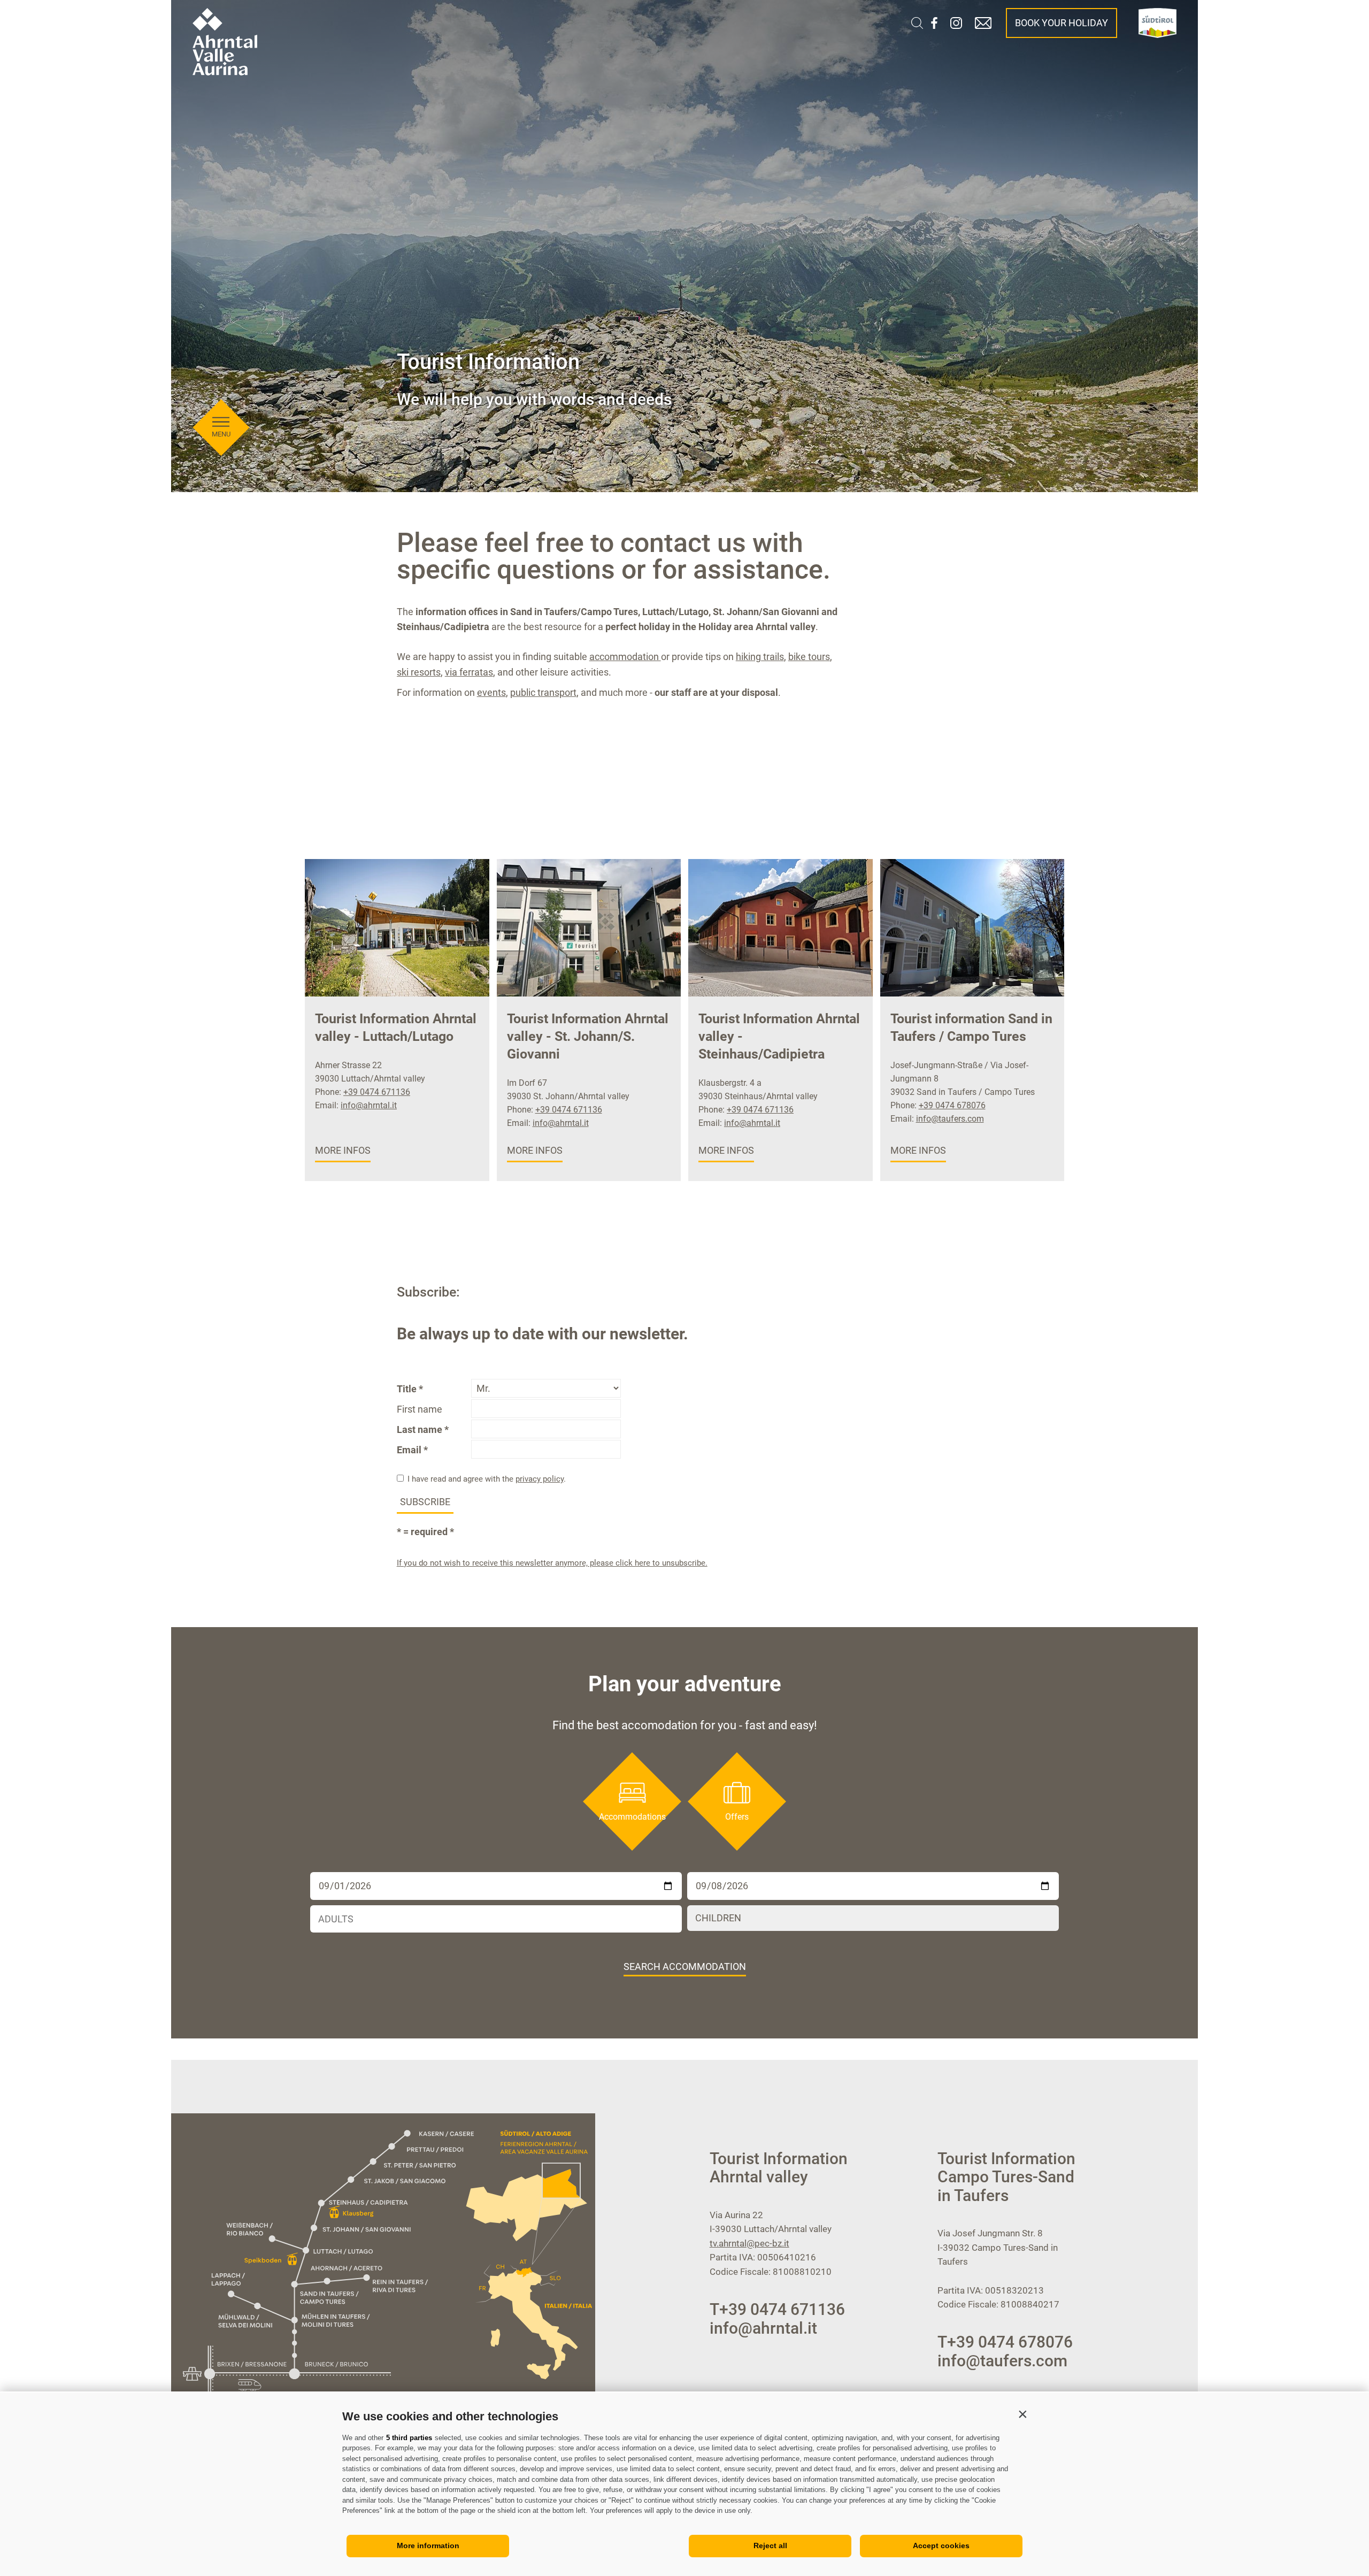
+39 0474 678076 (952, 1105)
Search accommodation (685, 1966)
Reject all (770, 2546)
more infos (343, 1150)
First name (420, 1409)
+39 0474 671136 (377, 1092)
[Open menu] (221, 422)
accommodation (625, 657)
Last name (420, 1429)
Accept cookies (941, 2546)
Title (407, 1389)
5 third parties (409, 2438)
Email (409, 1450)
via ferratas (469, 672)
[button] (1022, 2414)
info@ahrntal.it (369, 1105)
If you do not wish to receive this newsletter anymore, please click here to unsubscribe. (552, 1563)
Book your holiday (1062, 23)
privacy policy (540, 1479)
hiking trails (760, 657)
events (491, 692)
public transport (543, 692)
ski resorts (419, 672)
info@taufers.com (950, 1119)
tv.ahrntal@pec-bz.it (749, 2243)
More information (428, 2546)
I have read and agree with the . (487, 1479)
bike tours (809, 657)
